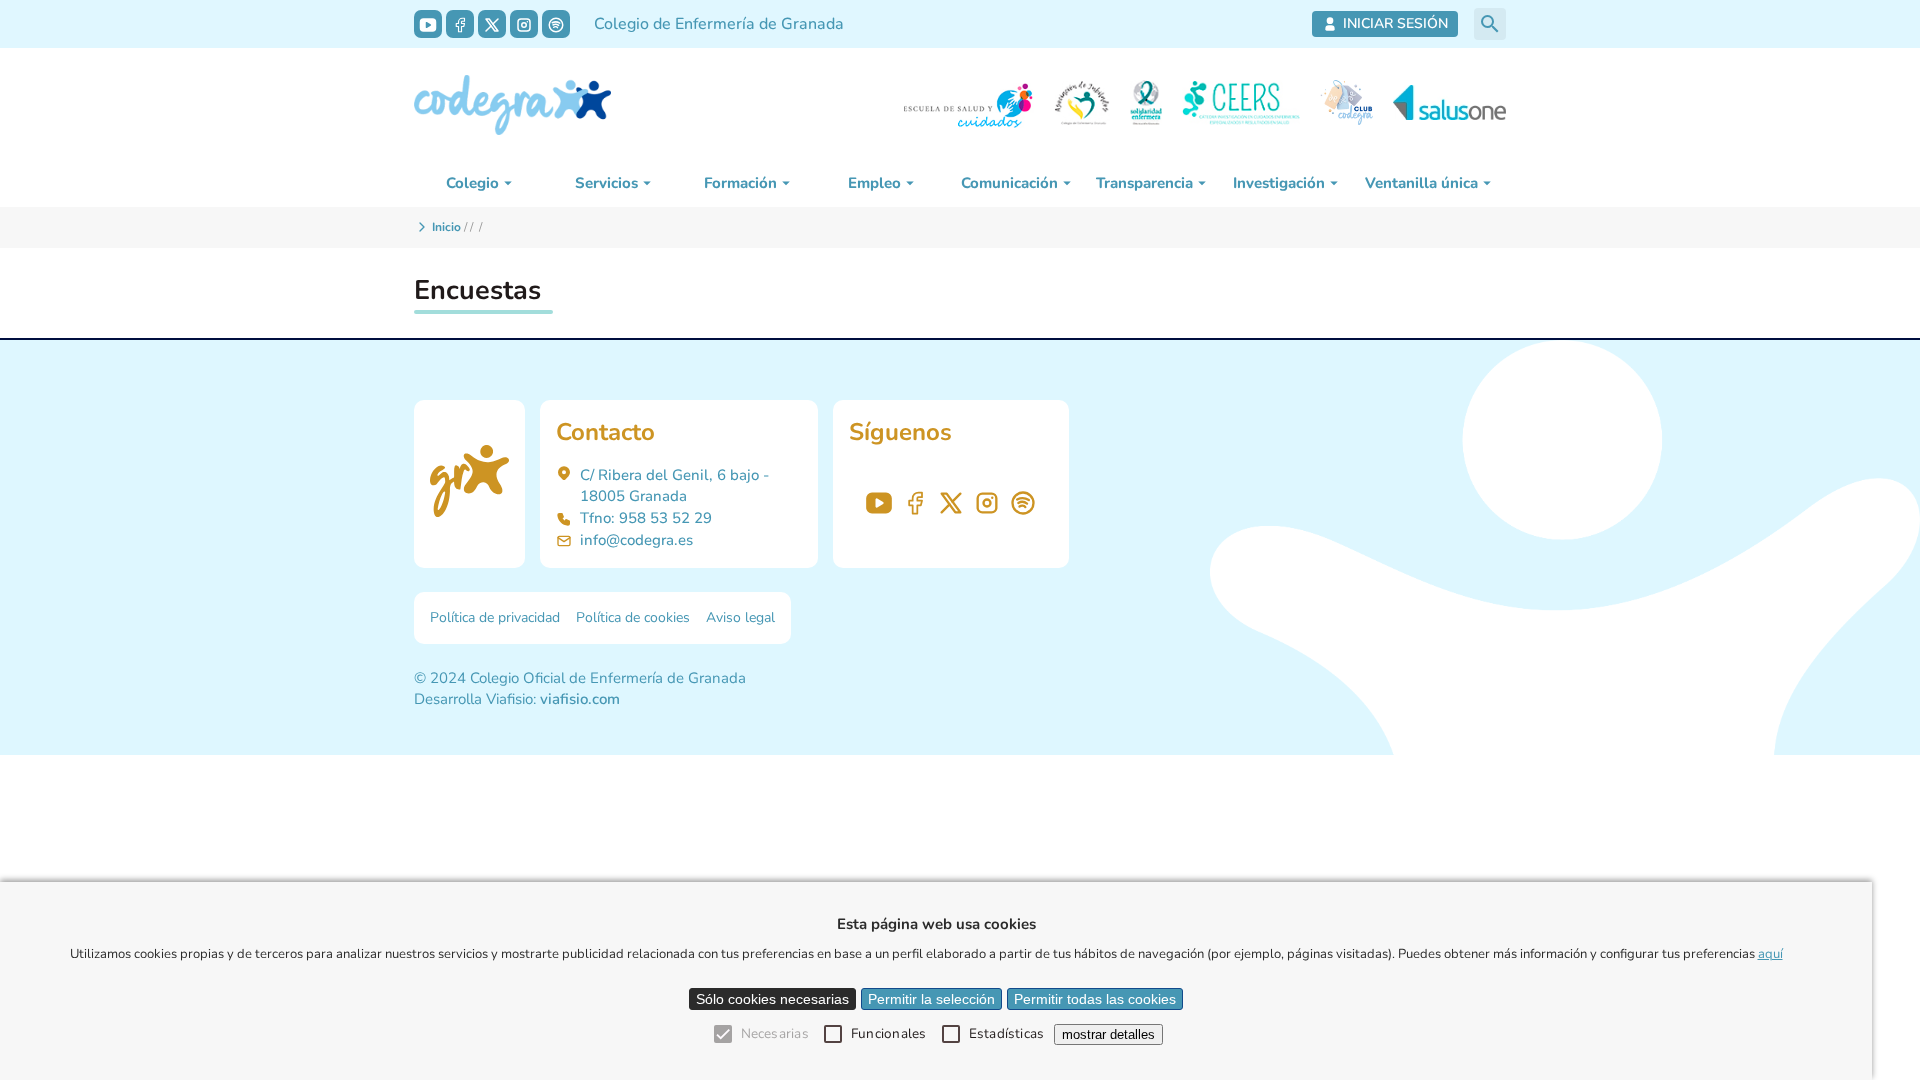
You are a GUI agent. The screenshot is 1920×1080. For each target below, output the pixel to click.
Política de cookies (633, 617)
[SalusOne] (1449, 105)
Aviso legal (740, 617)
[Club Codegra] (1346, 105)
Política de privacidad (495, 617)
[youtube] (428, 24)
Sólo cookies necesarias (772, 999)
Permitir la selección (931, 999)
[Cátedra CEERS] (1241, 105)
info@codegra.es (636, 540)
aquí (1770, 954)
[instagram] (524, 24)
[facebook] (460, 24)
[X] (492, 24)
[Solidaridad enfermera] (1146, 105)
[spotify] (556, 24)
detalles (1108, 1034)
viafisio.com (580, 699)
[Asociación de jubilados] (1082, 105)
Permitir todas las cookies (1095, 999)
